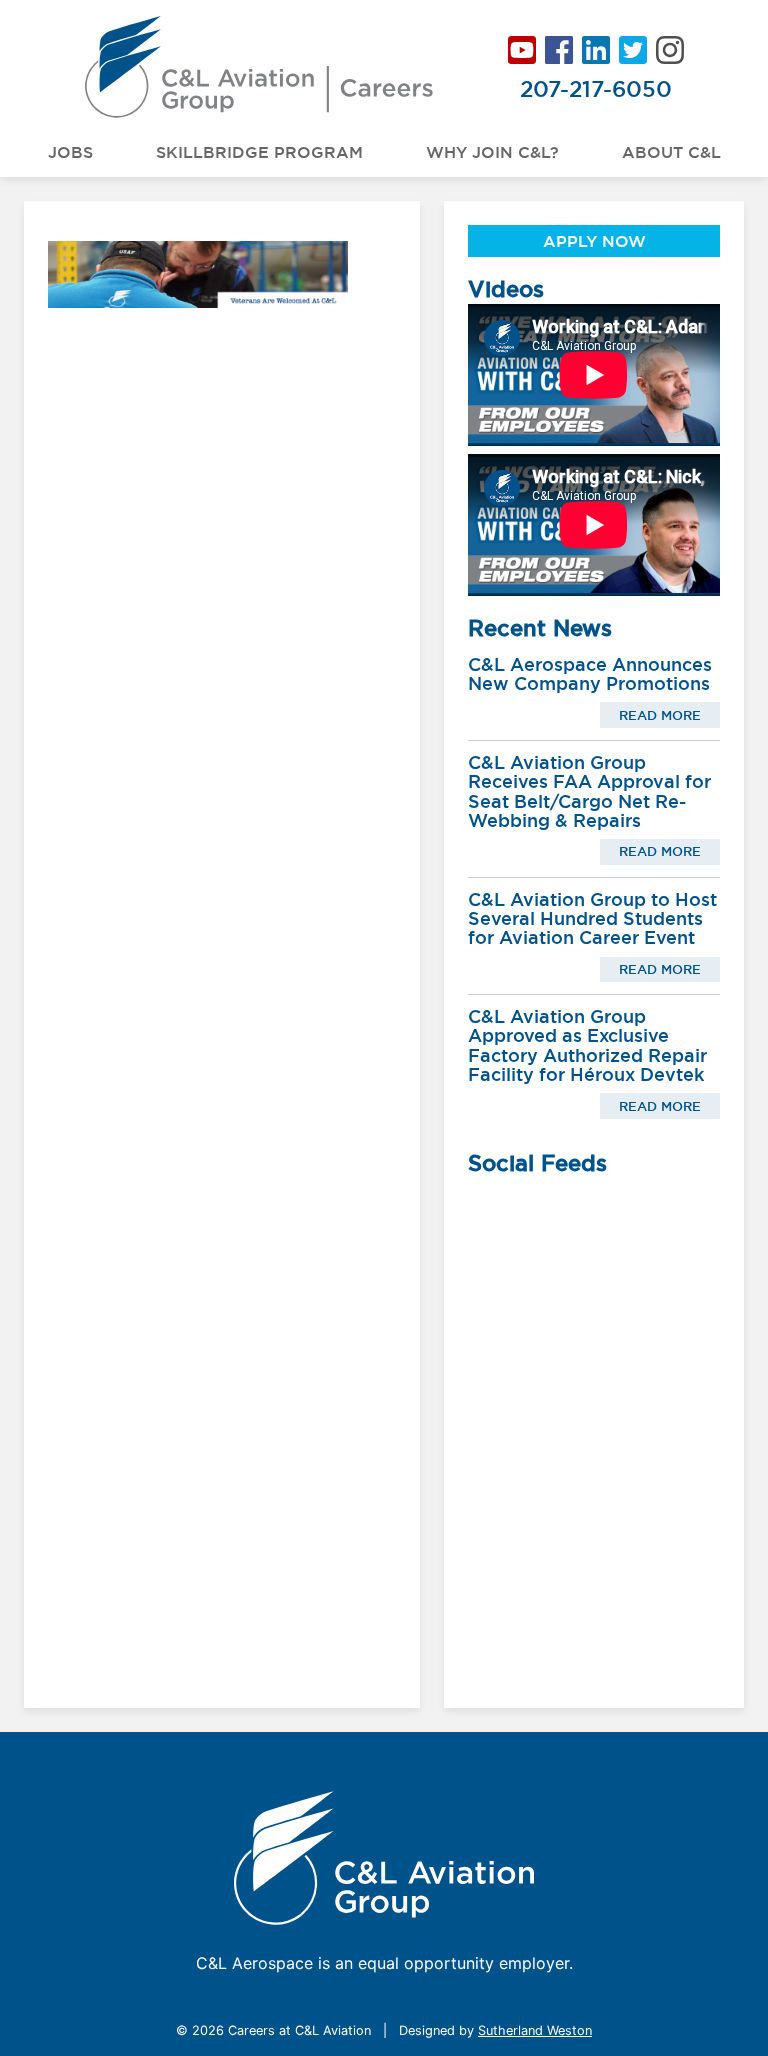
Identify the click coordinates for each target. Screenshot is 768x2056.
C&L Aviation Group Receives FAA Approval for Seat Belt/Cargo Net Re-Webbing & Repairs (589, 791)
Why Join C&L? (492, 152)
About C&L (671, 152)
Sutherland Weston (535, 2030)
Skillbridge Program (259, 152)
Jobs (70, 152)
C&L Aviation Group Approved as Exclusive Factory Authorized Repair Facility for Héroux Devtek (587, 1045)
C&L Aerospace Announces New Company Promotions (590, 674)
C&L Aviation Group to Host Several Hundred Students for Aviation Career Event (592, 919)
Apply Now (594, 241)
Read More (660, 715)
